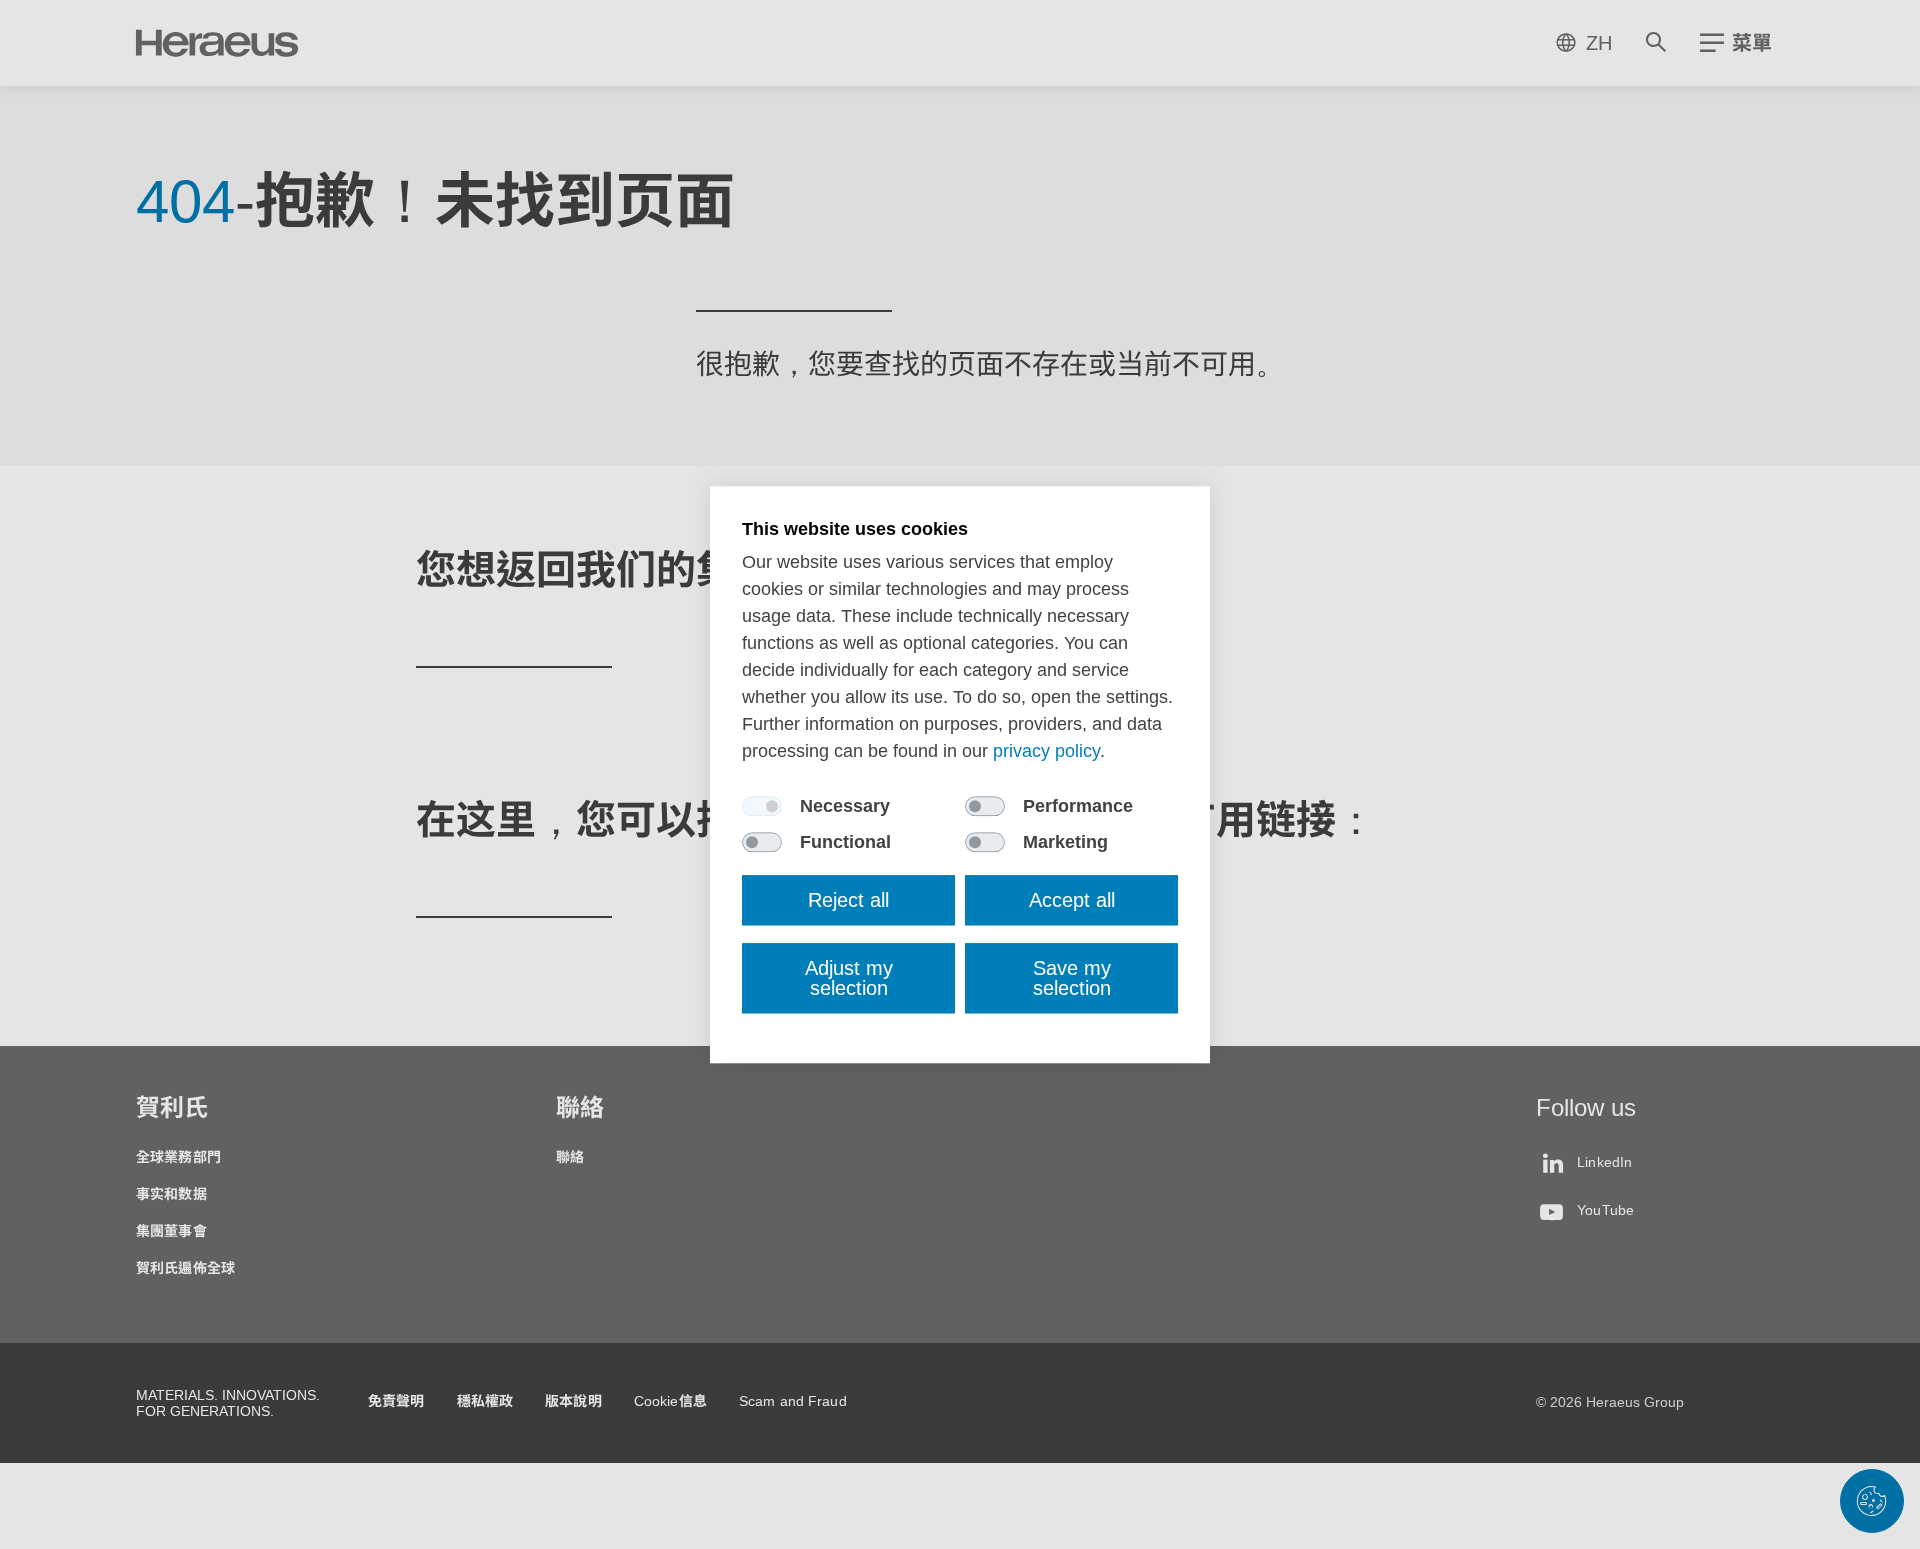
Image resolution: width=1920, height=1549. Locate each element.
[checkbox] (762, 806)
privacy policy (1046, 751)
